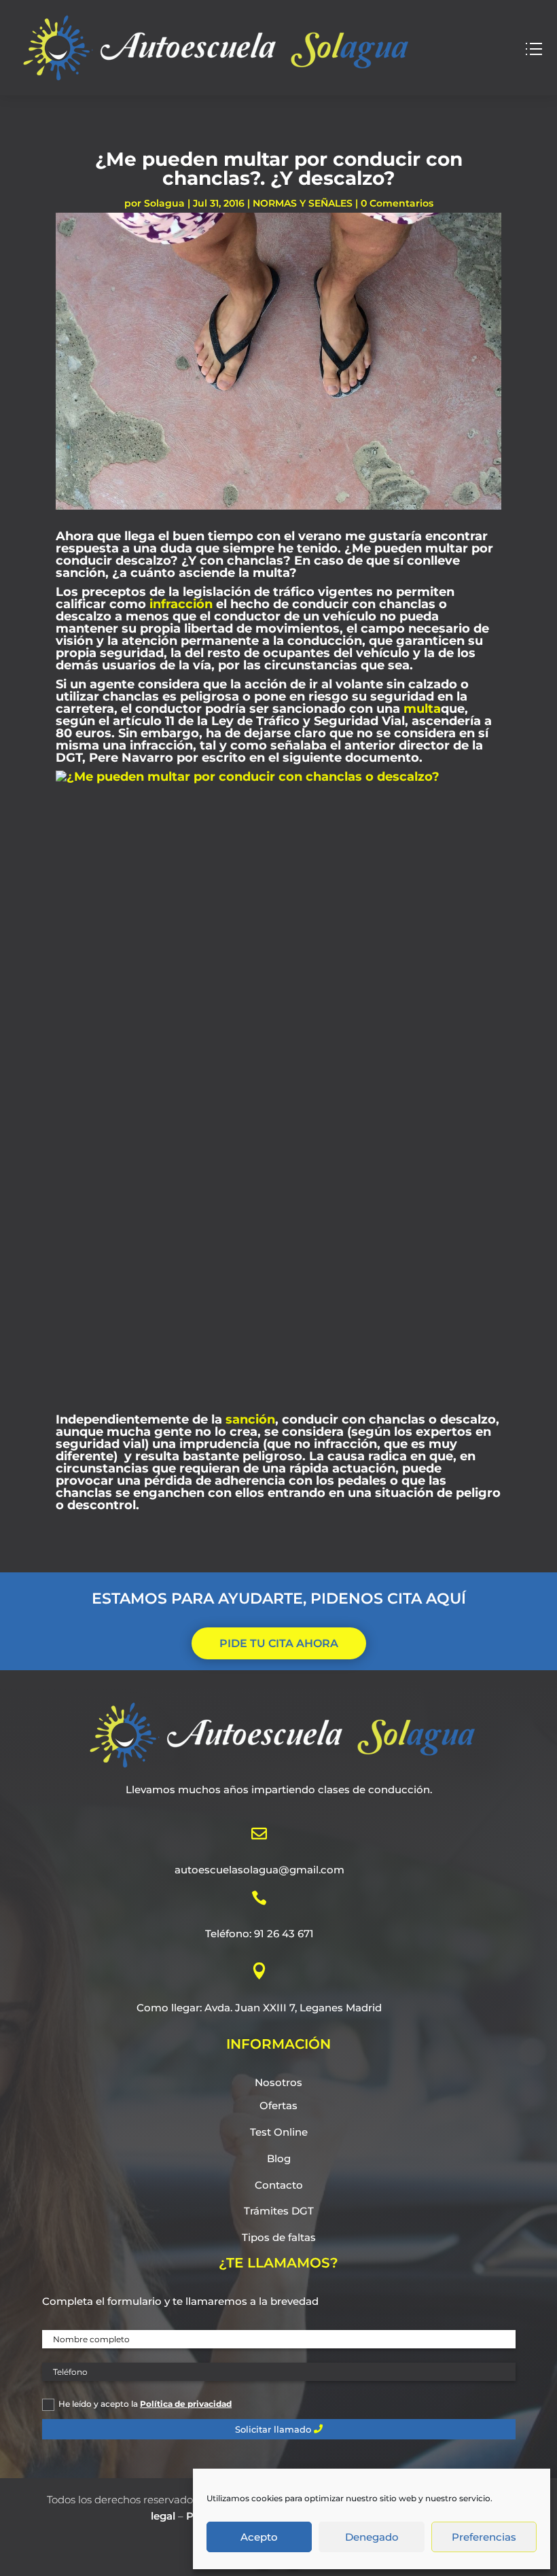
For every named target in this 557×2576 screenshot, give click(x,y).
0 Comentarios (397, 203)
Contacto (279, 2185)
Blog (279, 2158)
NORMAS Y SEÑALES (303, 203)
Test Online (279, 2132)
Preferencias (484, 2537)
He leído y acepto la (145, 2404)
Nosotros (278, 2082)
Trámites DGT (279, 2211)
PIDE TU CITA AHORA (279, 1643)
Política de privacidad (186, 2404)
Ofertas (278, 2105)
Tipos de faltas (279, 2237)
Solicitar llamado (273, 2429)
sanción (250, 1419)
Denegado (372, 2537)
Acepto (259, 2537)
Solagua (164, 203)
